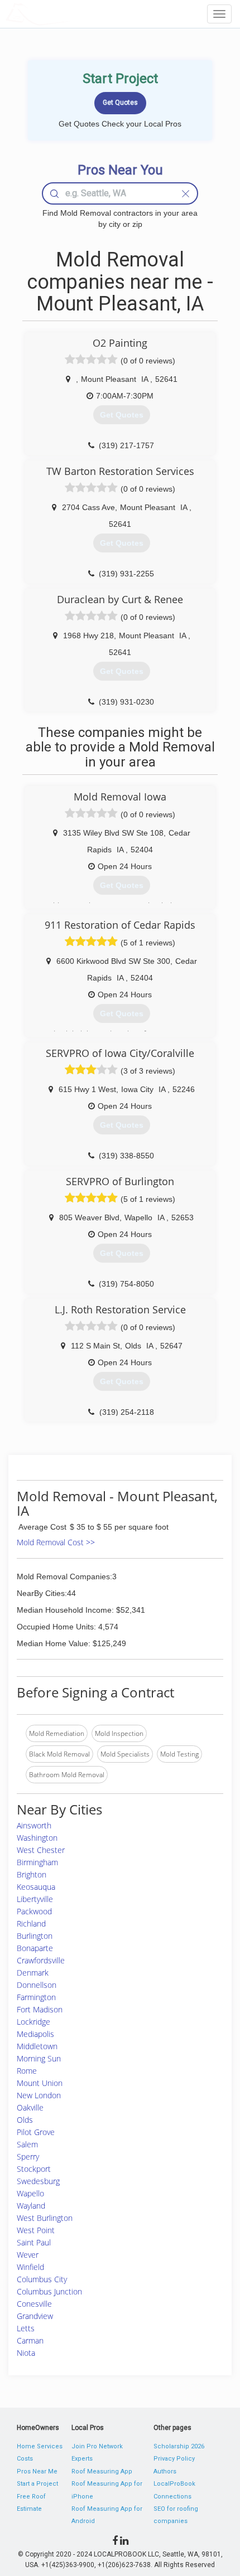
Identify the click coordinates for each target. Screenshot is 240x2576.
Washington (37, 1838)
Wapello (30, 2193)
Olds (25, 2120)
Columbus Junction (49, 2291)
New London (39, 2095)
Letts (26, 2328)
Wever (28, 2255)
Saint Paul (34, 2242)
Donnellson (37, 1985)
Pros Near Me (37, 2471)
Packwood (34, 1911)
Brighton (32, 1874)
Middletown (37, 2046)
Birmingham (37, 1862)
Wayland (31, 2206)
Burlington (35, 1936)
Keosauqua (36, 1887)
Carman (30, 2340)
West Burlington (45, 2218)
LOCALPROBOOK (70, 14)
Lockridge (33, 2022)
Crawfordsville (41, 1960)
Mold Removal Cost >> (56, 1542)
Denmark (33, 1973)
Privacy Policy (174, 2459)
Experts (82, 2459)
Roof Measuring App (102, 2471)
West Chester (41, 1850)
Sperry (28, 2157)
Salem (27, 2144)
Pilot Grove (36, 2132)
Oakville (30, 2107)
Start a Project (37, 2484)
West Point (36, 2230)
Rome (27, 2071)
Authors (165, 2471)
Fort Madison (40, 2009)
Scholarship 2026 (179, 2446)
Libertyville (35, 1899)
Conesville (34, 2304)
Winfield (30, 2267)
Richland (31, 1923)
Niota (26, 2353)
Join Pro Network (97, 2446)
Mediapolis (35, 2034)
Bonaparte (35, 1948)
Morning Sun (39, 2058)
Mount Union (40, 2083)
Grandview (35, 2316)
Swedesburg (38, 2181)
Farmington (36, 1997)
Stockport (34, 2169)
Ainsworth (34, 1825)
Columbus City (42, 2279)
